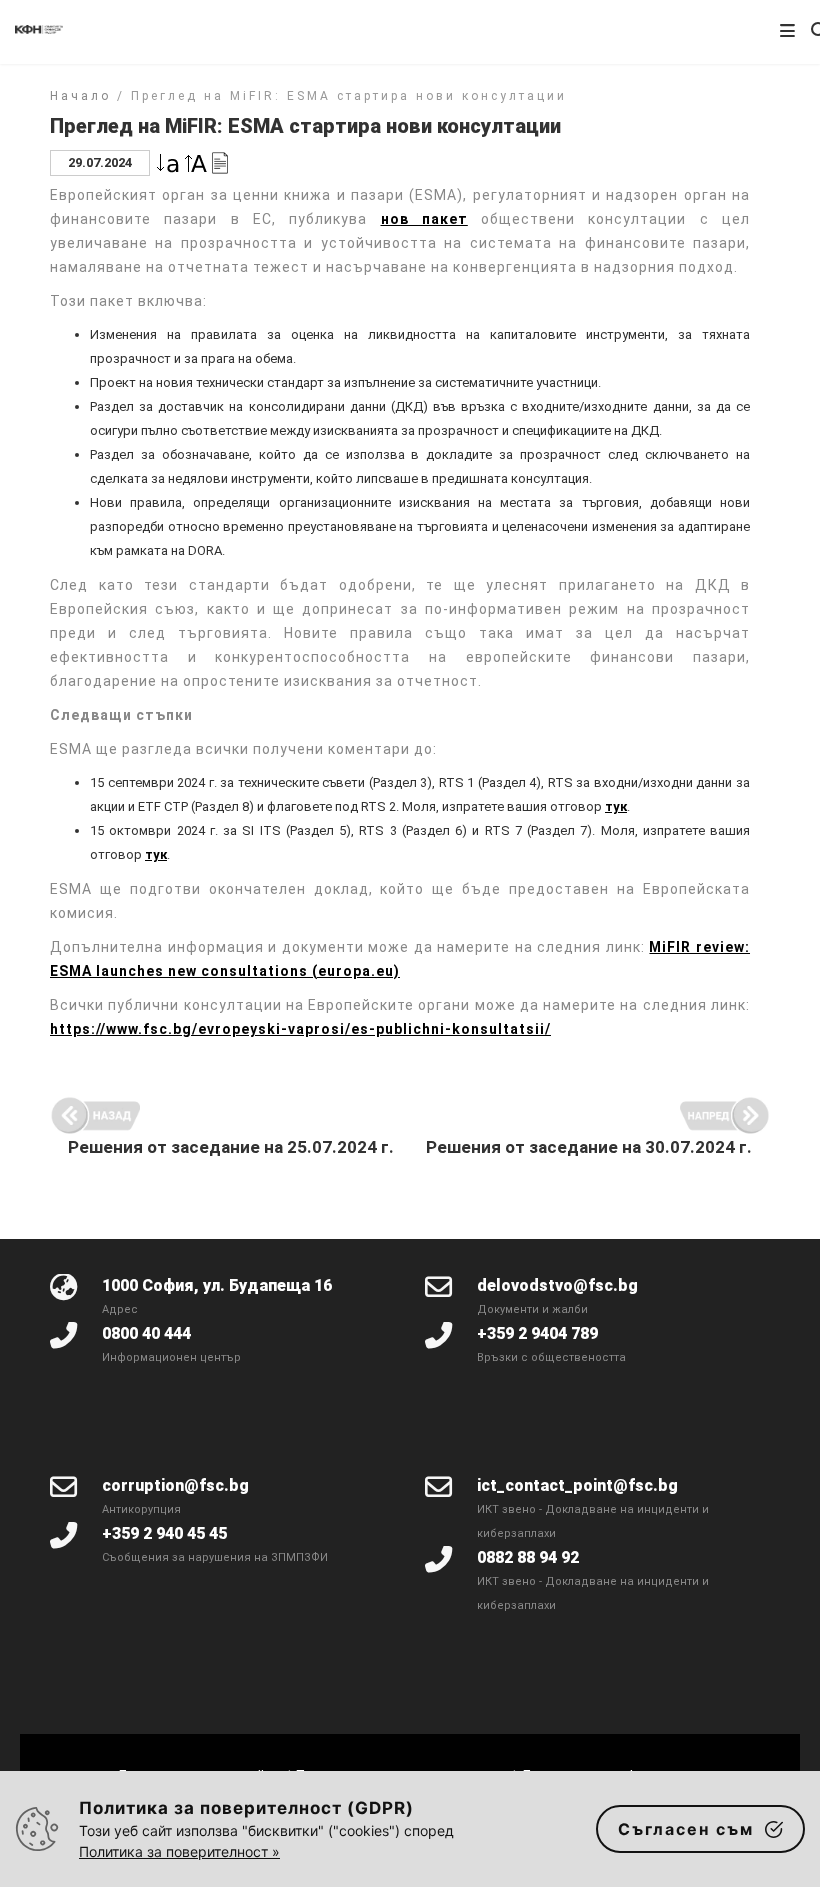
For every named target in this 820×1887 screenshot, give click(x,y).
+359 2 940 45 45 (164, 1533)
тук (616, 806)
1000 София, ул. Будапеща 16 (217, 1285)
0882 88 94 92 (528, 1557)
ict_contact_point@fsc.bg (577, 1485)
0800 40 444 (146, 1333)
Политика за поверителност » (179, 1851)
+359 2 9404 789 (537, 1333)
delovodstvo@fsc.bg (557, 1285)
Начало (80, 96)
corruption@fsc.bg (175, 1485)
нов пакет (424, 219)
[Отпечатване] (220, 161)
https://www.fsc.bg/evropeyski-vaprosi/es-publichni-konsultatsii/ (300, 1029)
